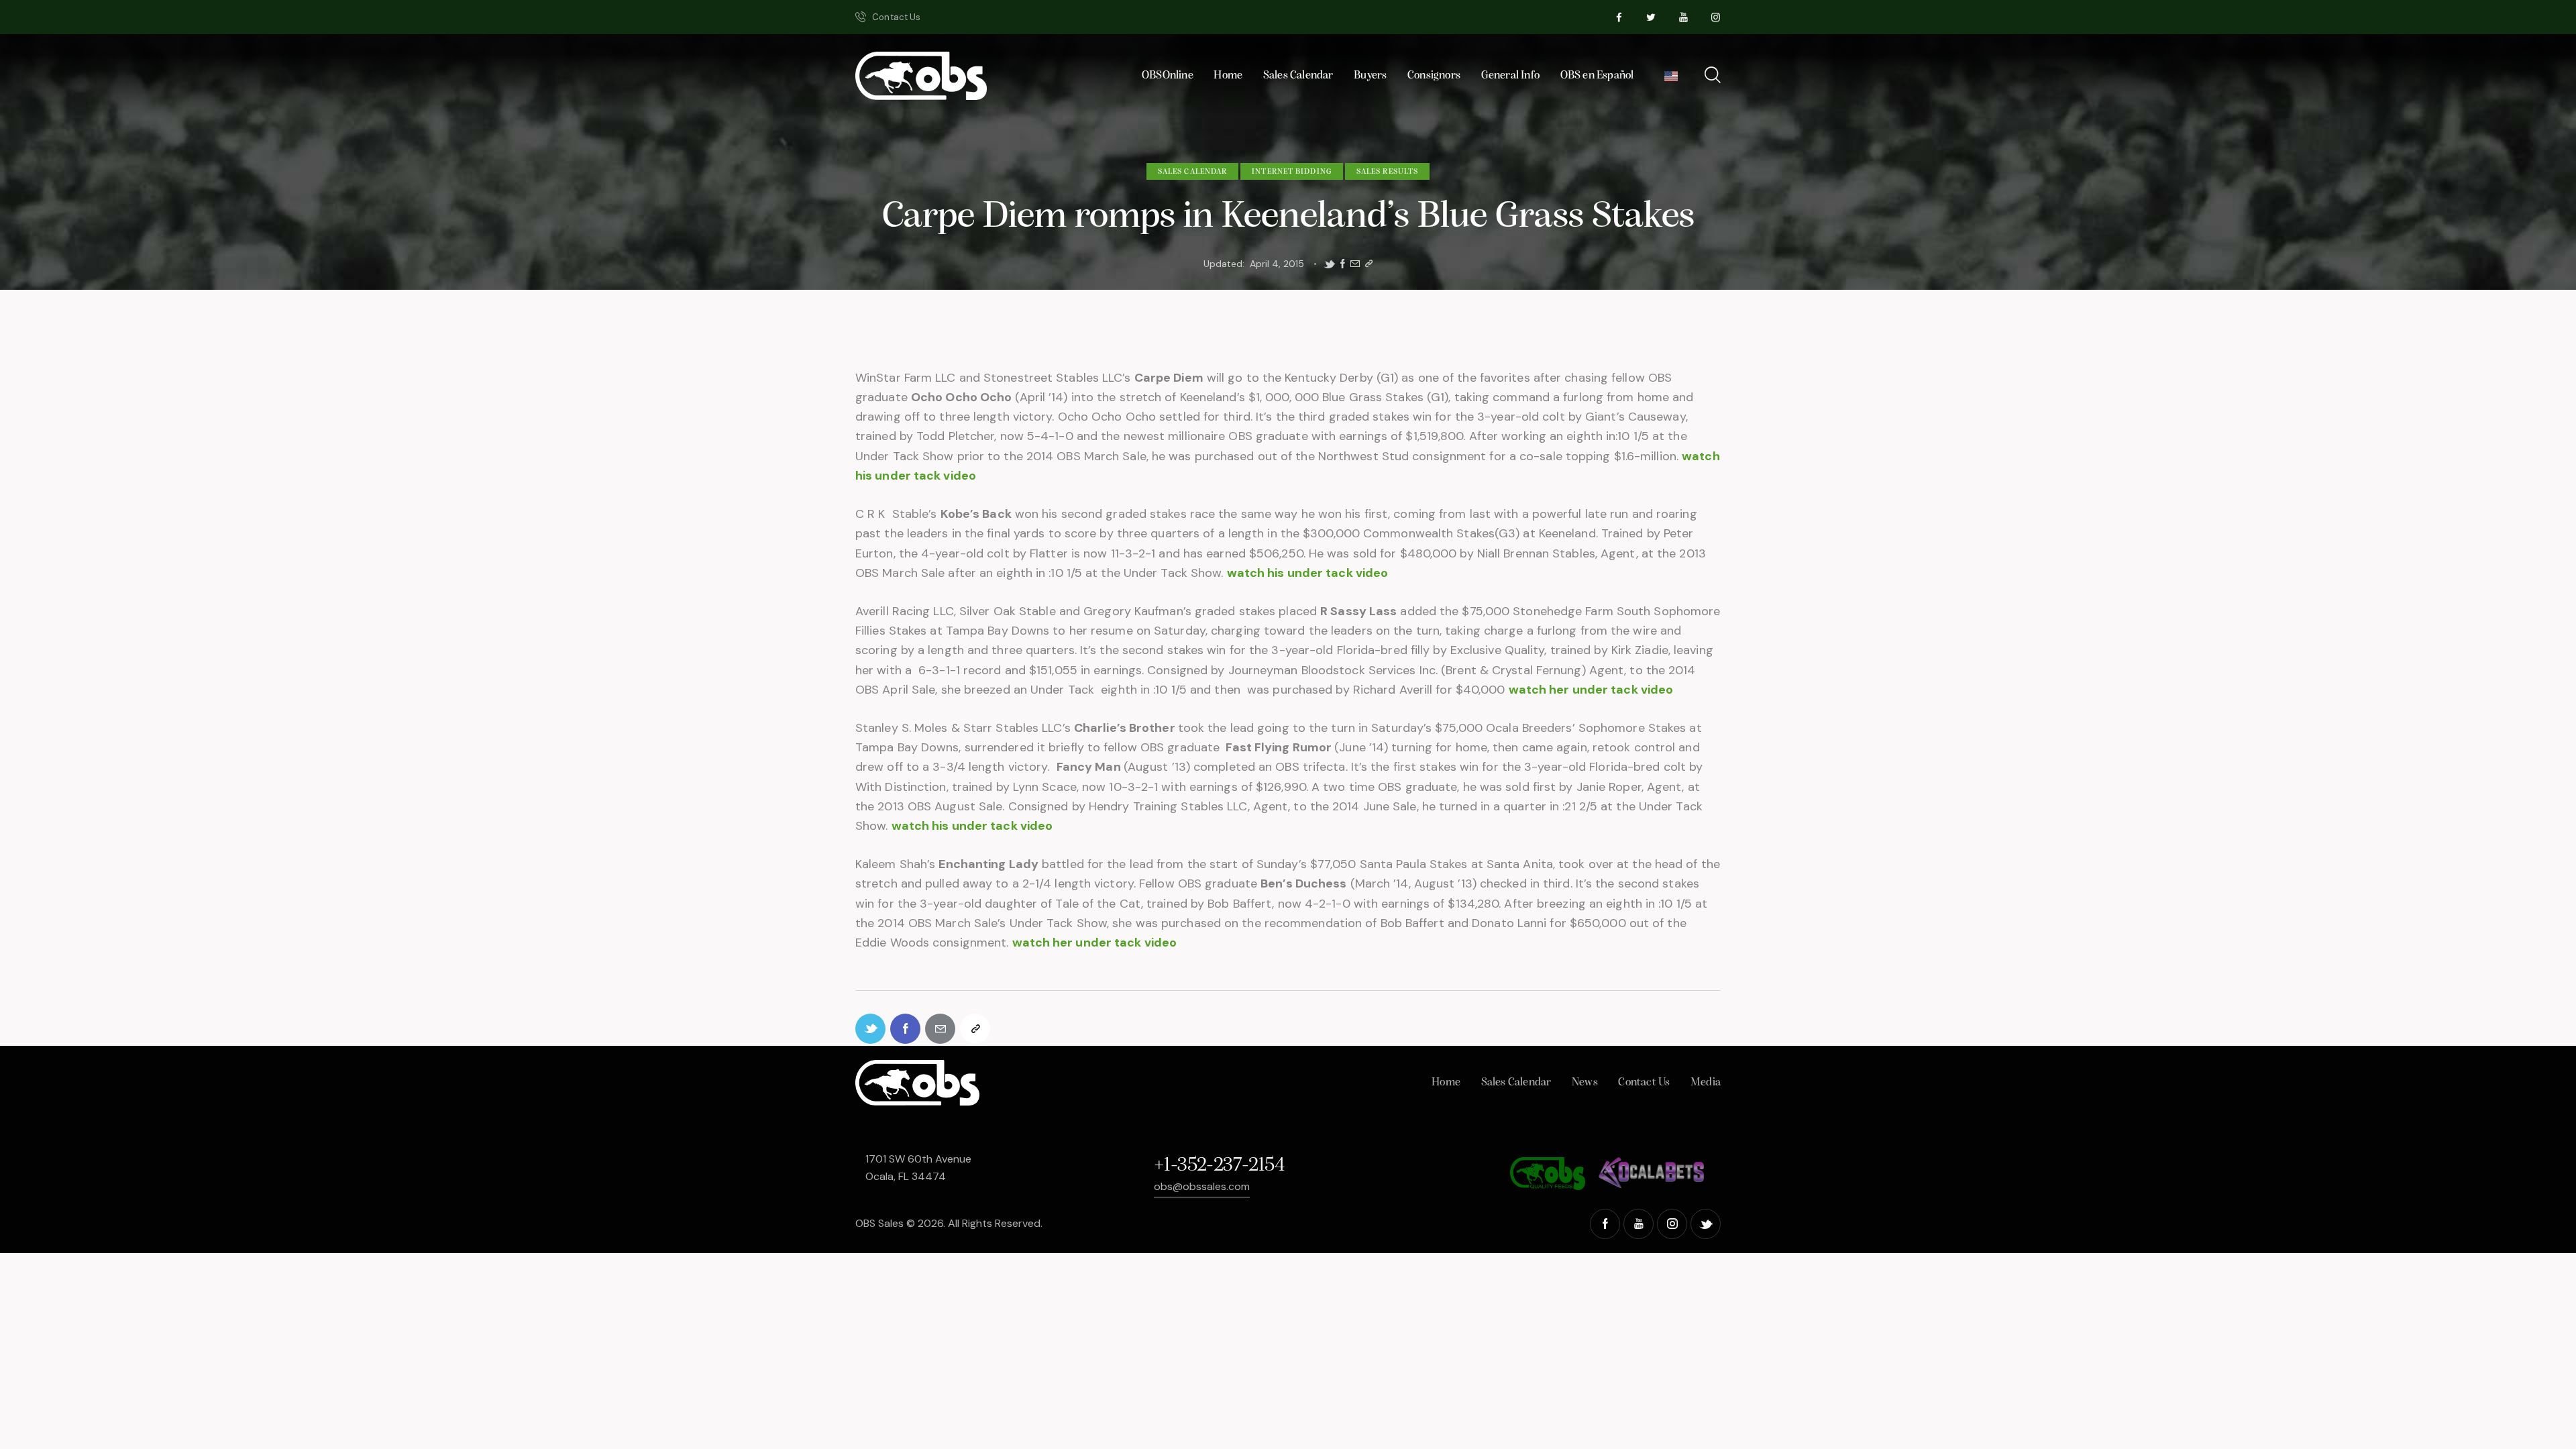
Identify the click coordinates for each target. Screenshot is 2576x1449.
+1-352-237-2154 (1219, 1166)
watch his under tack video (1308, 573)
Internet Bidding (1292, 172)
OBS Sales (879, 1223)
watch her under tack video (1591, 690)
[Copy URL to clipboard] (1369, 264)
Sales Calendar (1192, 172)
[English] (1671, 79)
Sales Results (1387, 172)
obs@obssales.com (1202, 1186)
